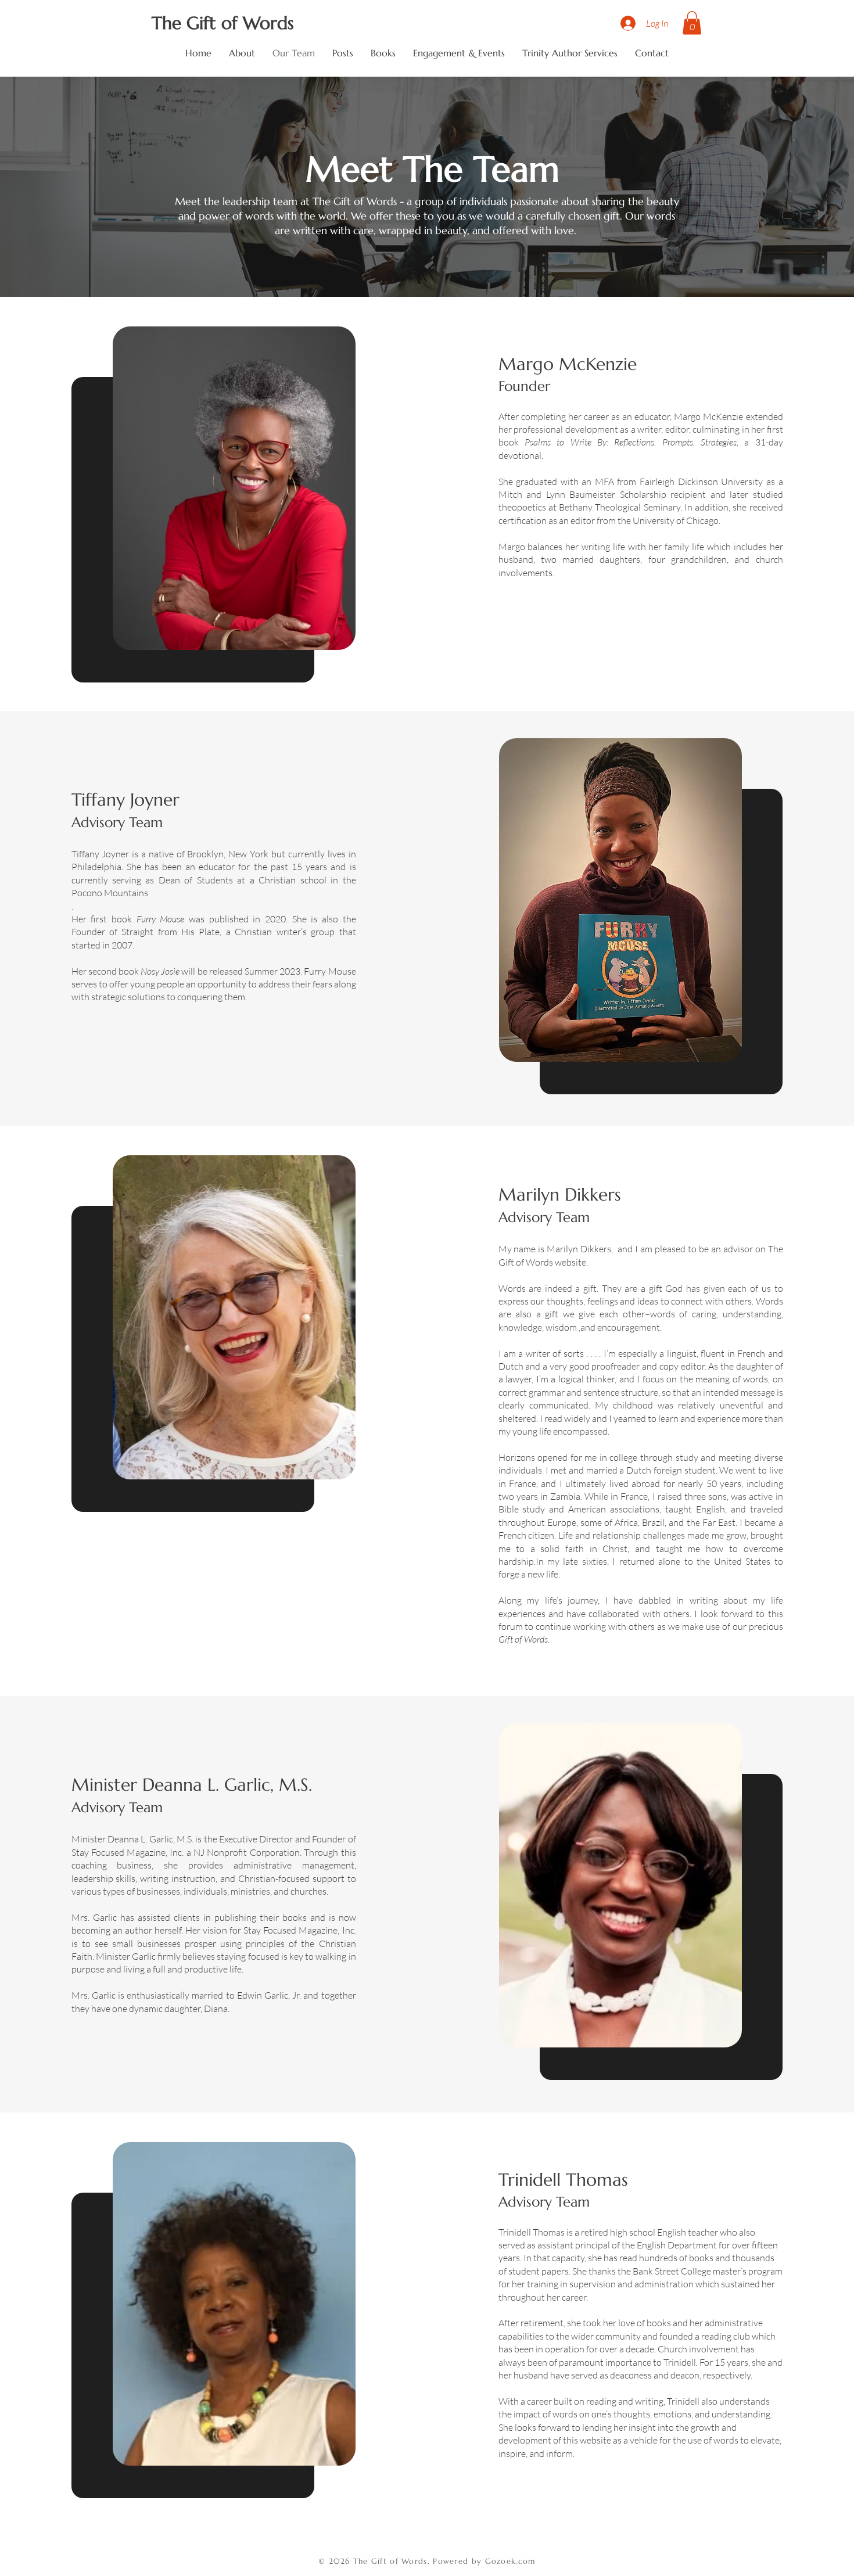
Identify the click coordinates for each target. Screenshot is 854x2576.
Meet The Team (427, 169)
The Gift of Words (223, 23)
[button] (692, 23)
